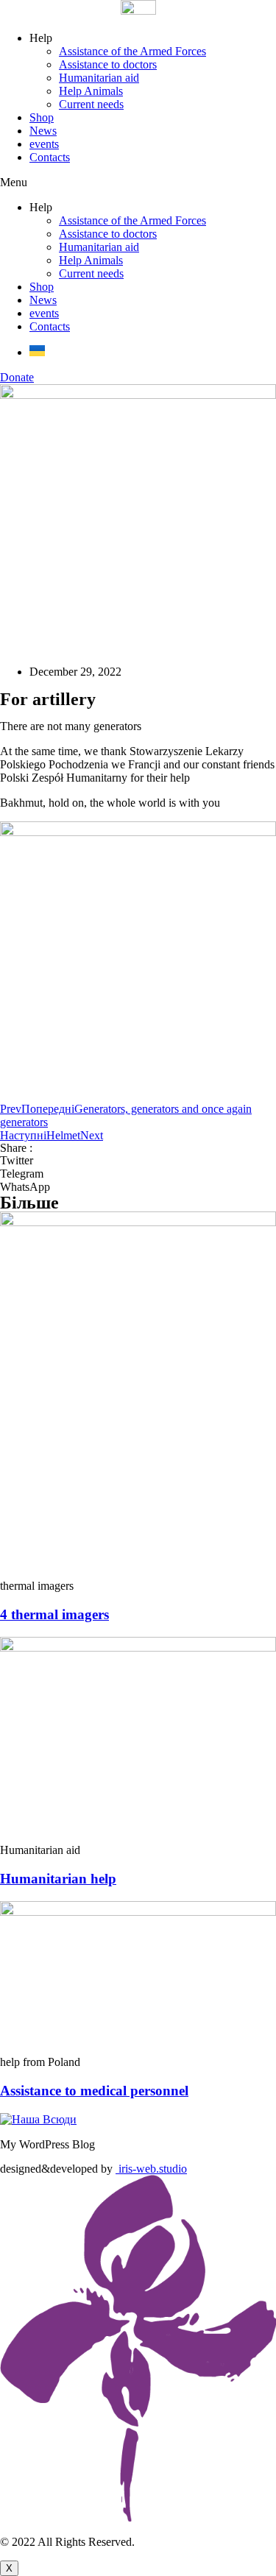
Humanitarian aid (99, 78)
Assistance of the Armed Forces (132, 51)
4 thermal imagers (54, 1614)
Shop (42, 117)
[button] (138, 183)
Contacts (50, 157)
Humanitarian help (58, 1879)
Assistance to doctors (108, 64)
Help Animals (91, 91)
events (44, 144)
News (43, 131)
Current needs (91, 104)
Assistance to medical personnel (94, 2091)
